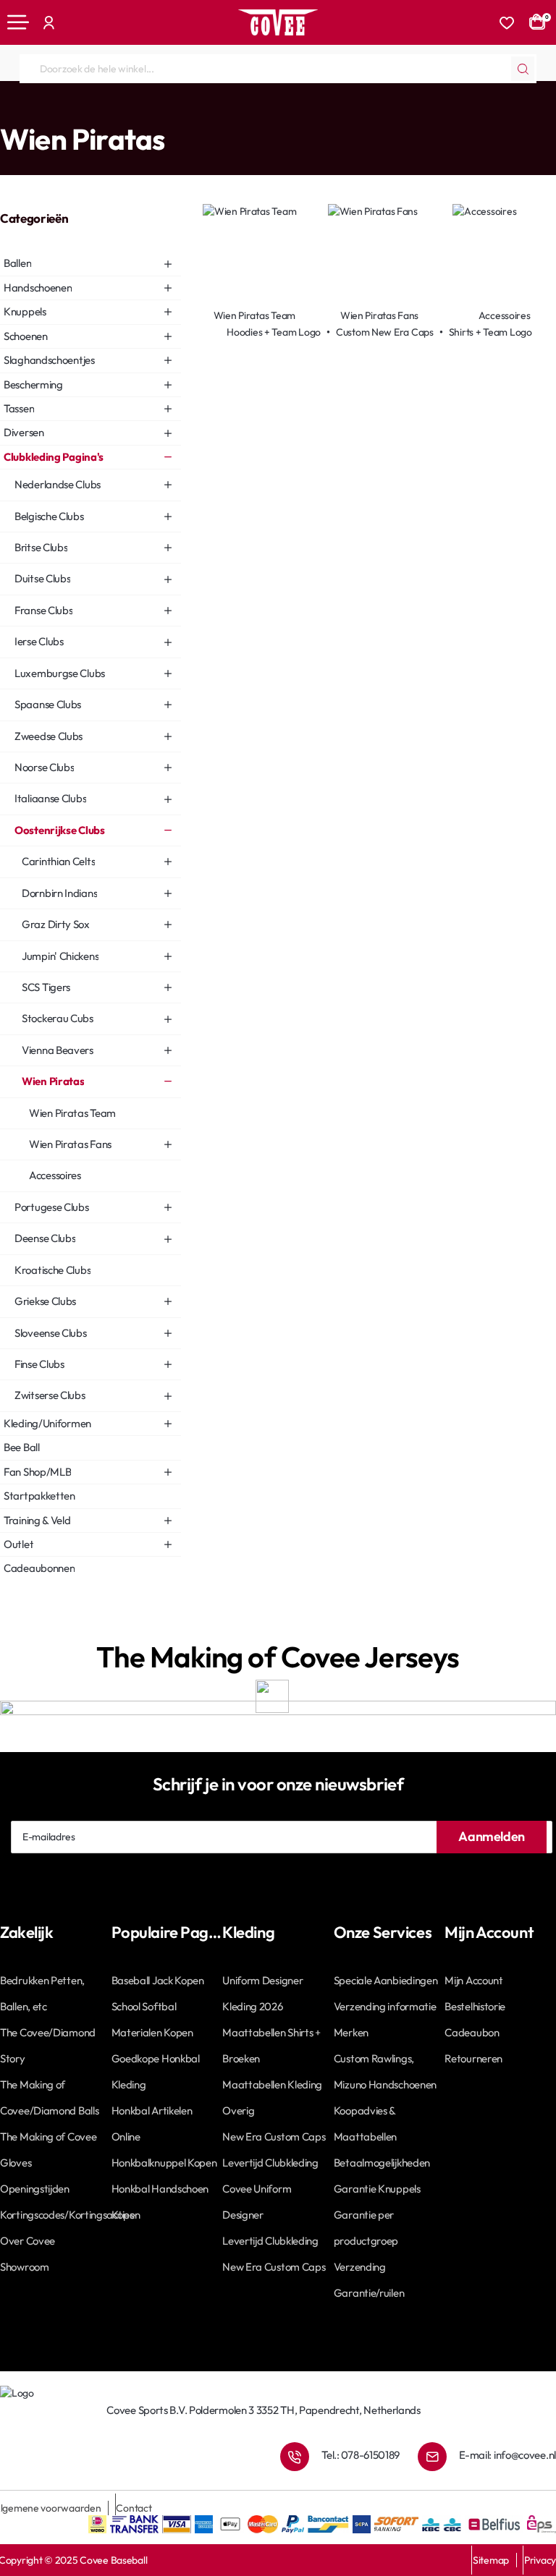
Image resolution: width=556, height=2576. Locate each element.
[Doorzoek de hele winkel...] (523, 69)
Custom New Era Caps (385, 332)
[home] (5, 110)
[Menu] (18, 22)
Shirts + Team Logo (490, 332)
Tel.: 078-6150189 (361, 2455)
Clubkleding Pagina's (63, 110)
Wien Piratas (231, 110)
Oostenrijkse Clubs (155, 110)
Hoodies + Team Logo (274, 332)
